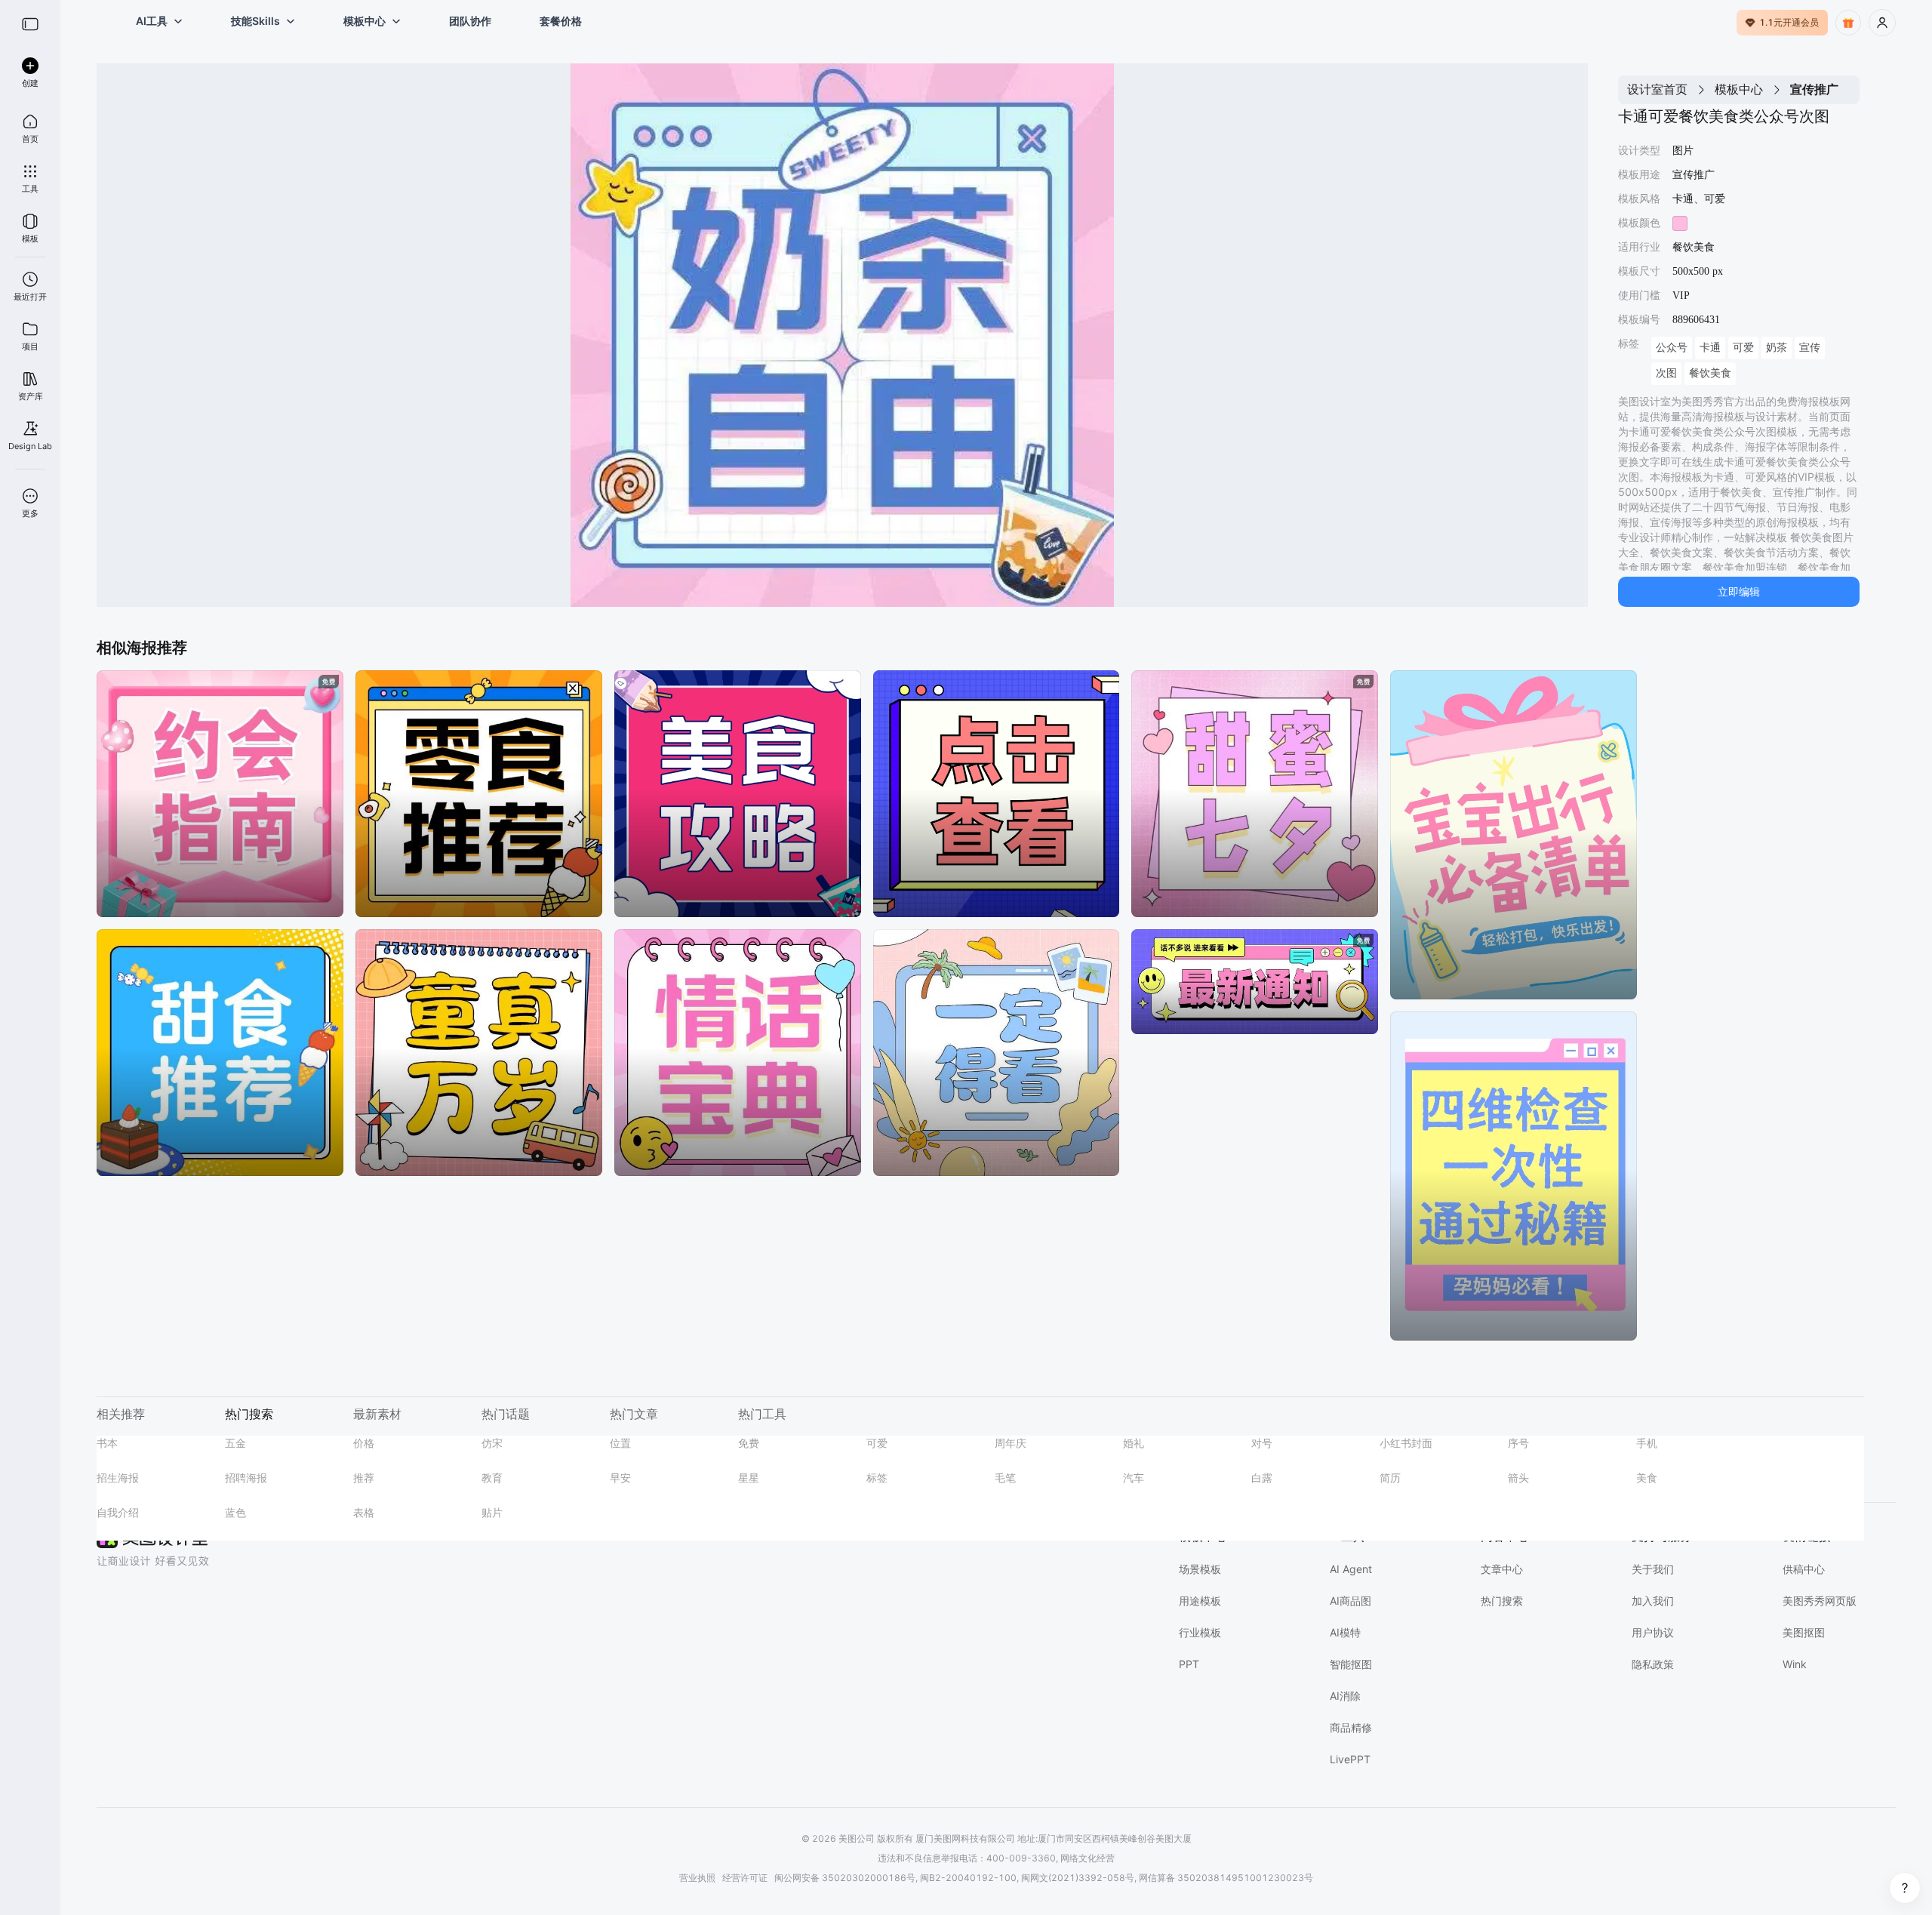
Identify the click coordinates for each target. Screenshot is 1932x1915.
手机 (1647, 1443)
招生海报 (118, 1478)
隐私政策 (1653, 1664)
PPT (1189, 1664)
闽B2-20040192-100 (968, 1878)
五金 (235, 1443)
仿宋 (492, 1443)
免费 (749, 1443)
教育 (492, 1478)
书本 (107, 1443)
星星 (749, 1478)
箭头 (1518, 1478)
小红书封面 (1406, 1443)
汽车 (1134, 1478)
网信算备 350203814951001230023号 (1226, 1878)
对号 (1262, 1443)
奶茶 (1777, 348)
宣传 (1810, 348)
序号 (1518, 1443)
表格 (364, 1512)
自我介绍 (118, 1512)
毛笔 (1005, 1478)
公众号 (1672, 348)
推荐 (364, 1478)
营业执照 (697, 1878)
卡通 (1710, 348)
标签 (877, 1478)
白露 (1262, 1478)
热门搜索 (1502, 1601)
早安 (620, 1478)
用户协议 (1653, 1632)
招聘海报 (246, 1478)
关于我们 (1653, 1569)
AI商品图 (1351, 1601)
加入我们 (1653, 1601)
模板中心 (1739, 89)
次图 (1666, 373)
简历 (1390, 1478)
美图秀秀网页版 (1820, 1601)
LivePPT (1350, 1759)
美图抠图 (1804, 1632)
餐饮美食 (1710, 373)
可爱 (1743, 348)
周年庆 (1011, 1443)
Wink (1795, 1664)
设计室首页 (1657, 89)
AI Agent (1351, 1569)
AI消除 (1345, 1696)
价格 (364, 1443)
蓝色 (235, 1512)
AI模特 (1345, 1632)
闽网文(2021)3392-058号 (1078, 1878)
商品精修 (1351, 1727)
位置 (620, 1443)
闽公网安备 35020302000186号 (845, 1878)
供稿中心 (1804, 1569)
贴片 (492, 1512)
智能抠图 (1351, 1664)
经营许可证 (745, 1878)
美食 (1647, 1478)
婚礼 (1134, 1443)
